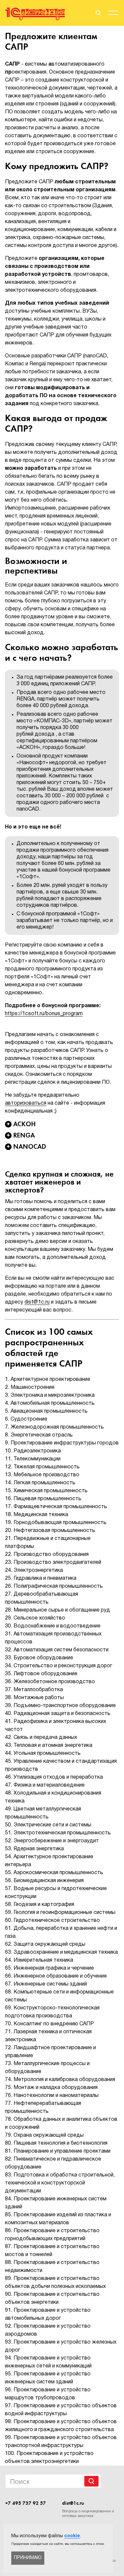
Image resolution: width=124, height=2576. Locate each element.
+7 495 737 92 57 (26, 2503)
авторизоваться (26, 1103)
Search (91, 2481)
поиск (98, 13)
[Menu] (113, 14)
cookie (72, 2536)
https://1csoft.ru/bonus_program (44, 1014)
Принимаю (28, 2558)
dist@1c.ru (37, 1302)
